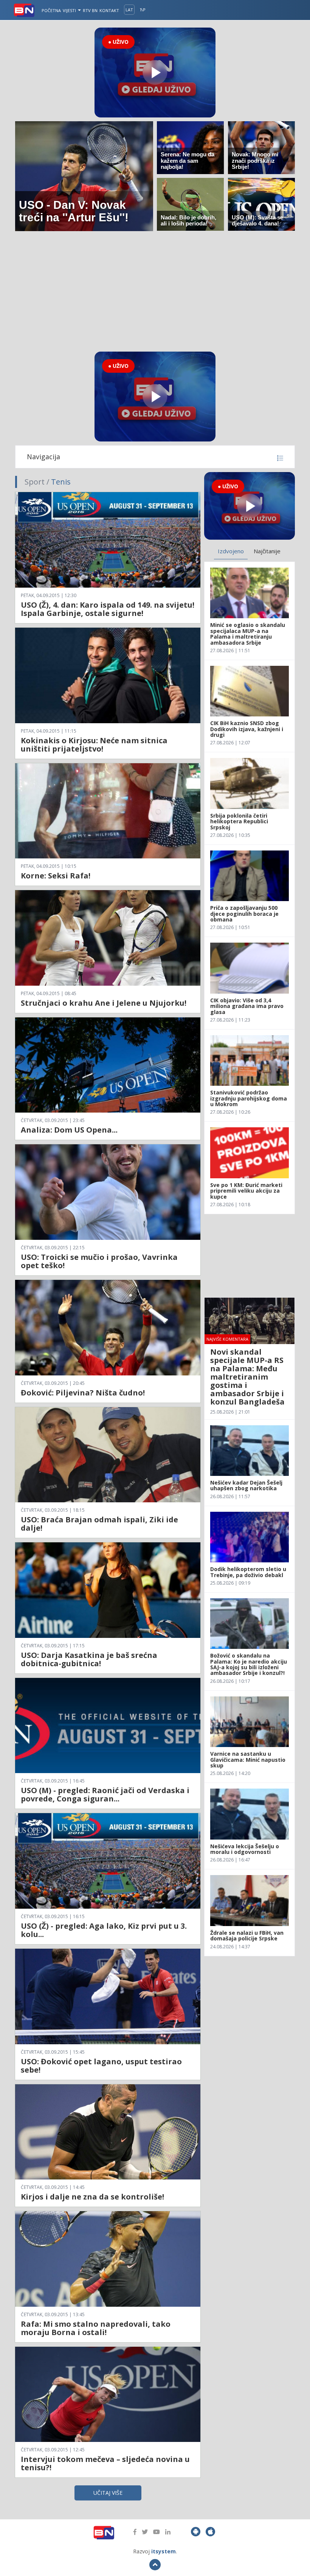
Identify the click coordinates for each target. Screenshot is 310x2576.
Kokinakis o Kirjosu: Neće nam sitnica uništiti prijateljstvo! (94, 745)
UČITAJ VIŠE (108, 2493)
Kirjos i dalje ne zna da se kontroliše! (92, 2197)
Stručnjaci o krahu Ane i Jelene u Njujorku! (104, 1003)
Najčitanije (267, 551)
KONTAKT (109, 10)
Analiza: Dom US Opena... (69, 1130)
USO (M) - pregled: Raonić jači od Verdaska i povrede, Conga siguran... (105, 1794)
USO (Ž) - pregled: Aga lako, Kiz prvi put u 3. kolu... (104, 1930)
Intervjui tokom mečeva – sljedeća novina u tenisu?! (105, 2463)
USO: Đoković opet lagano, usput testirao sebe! (101, 2066)
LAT (129, 10)
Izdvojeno (231, 551)
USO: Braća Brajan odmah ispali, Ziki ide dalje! (99, 1524)
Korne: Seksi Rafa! (56, 876)
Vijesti (70, 10)
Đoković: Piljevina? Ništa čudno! (83, 1393)
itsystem (164, 2551)
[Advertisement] (155, 291)
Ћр (143, 10)
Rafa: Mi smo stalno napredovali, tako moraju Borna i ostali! (96, 2328)
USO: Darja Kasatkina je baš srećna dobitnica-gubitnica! (89, 1659)
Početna (51, 10)
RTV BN (90, 10)
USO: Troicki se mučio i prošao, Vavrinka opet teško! (99, 1261)
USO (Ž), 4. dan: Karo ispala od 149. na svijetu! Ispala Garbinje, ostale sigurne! (108, 609)
